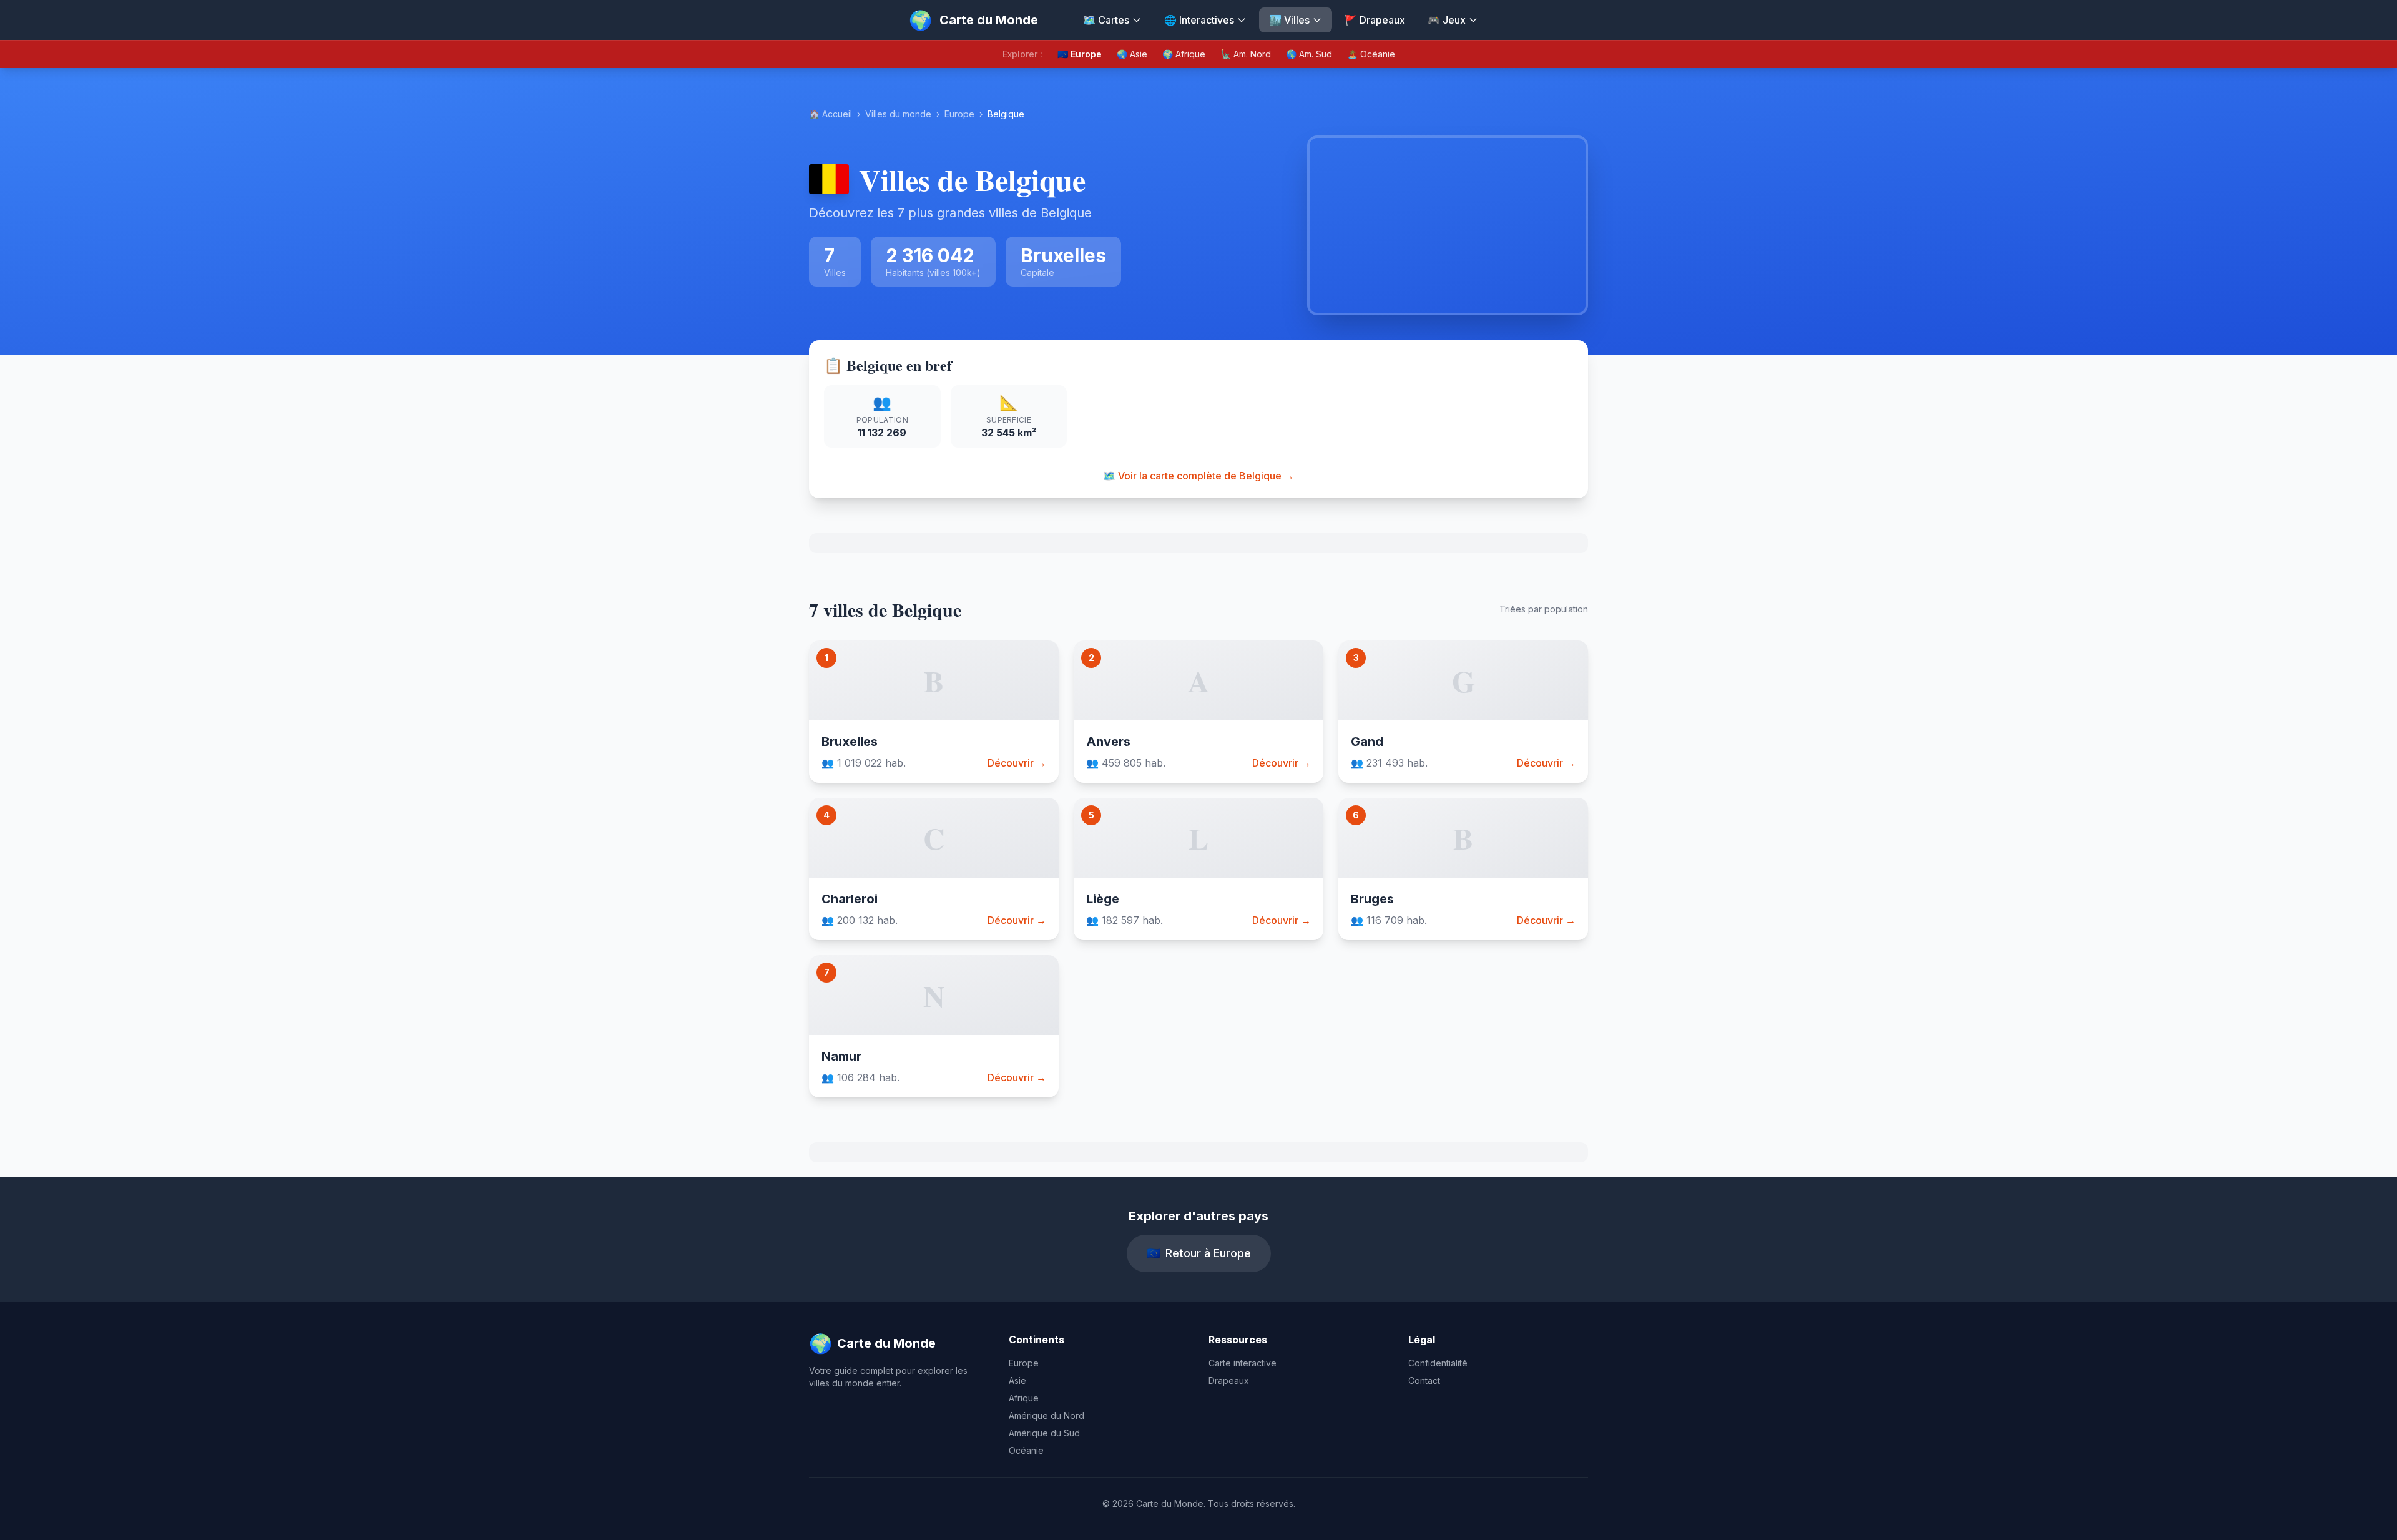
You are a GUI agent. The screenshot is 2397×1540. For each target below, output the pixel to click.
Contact (1424, 1381)
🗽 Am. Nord (1246, 54)
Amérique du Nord (1047, 1415)
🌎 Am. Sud (1309, 54)
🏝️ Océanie (1371, 54)
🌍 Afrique (1184, 54)
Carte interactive (1243, 1363)
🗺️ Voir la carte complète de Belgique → (1198, 476)
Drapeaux (1229, 1381)
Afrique (1024, 1398)
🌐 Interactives (1199, 20)
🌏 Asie (1132, 54)
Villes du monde (898, 114)
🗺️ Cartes (1106, 20)
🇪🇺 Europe (1080, 54)
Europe (959, 114)
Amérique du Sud (1044, 1433)
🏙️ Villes (1289, 20)
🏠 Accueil (831, 114)
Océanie (1026, 1450)
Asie (1017, 1381)
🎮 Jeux (1447, 20)
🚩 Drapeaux (1375, 20)
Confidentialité (1438, 1363)
